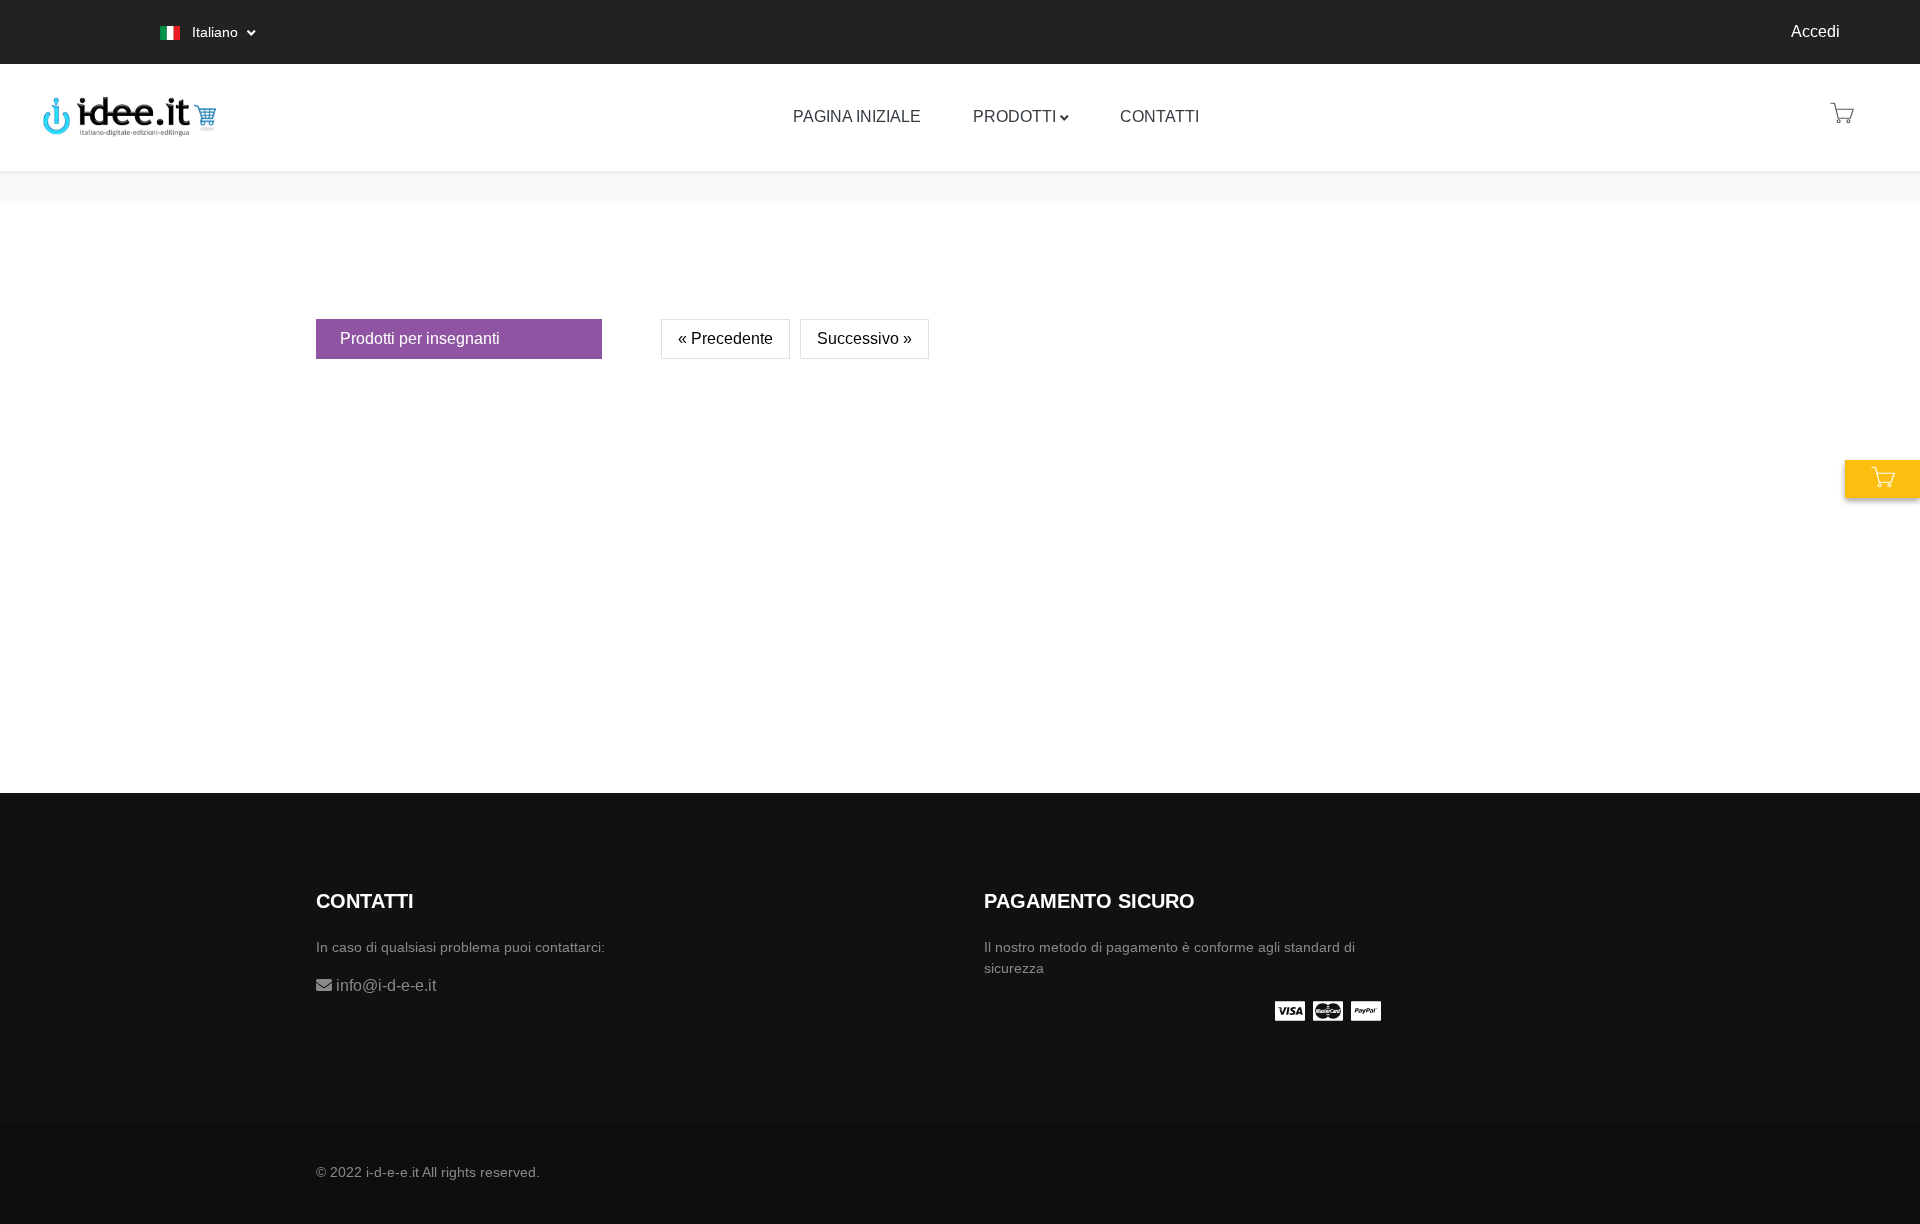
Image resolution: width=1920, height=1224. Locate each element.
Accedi (1815, 31)
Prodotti (1014, 116)
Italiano (215, 32)
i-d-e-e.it (392, 1172)
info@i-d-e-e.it (384, 985)
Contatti (1159, 116)
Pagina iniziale (857, 116)
